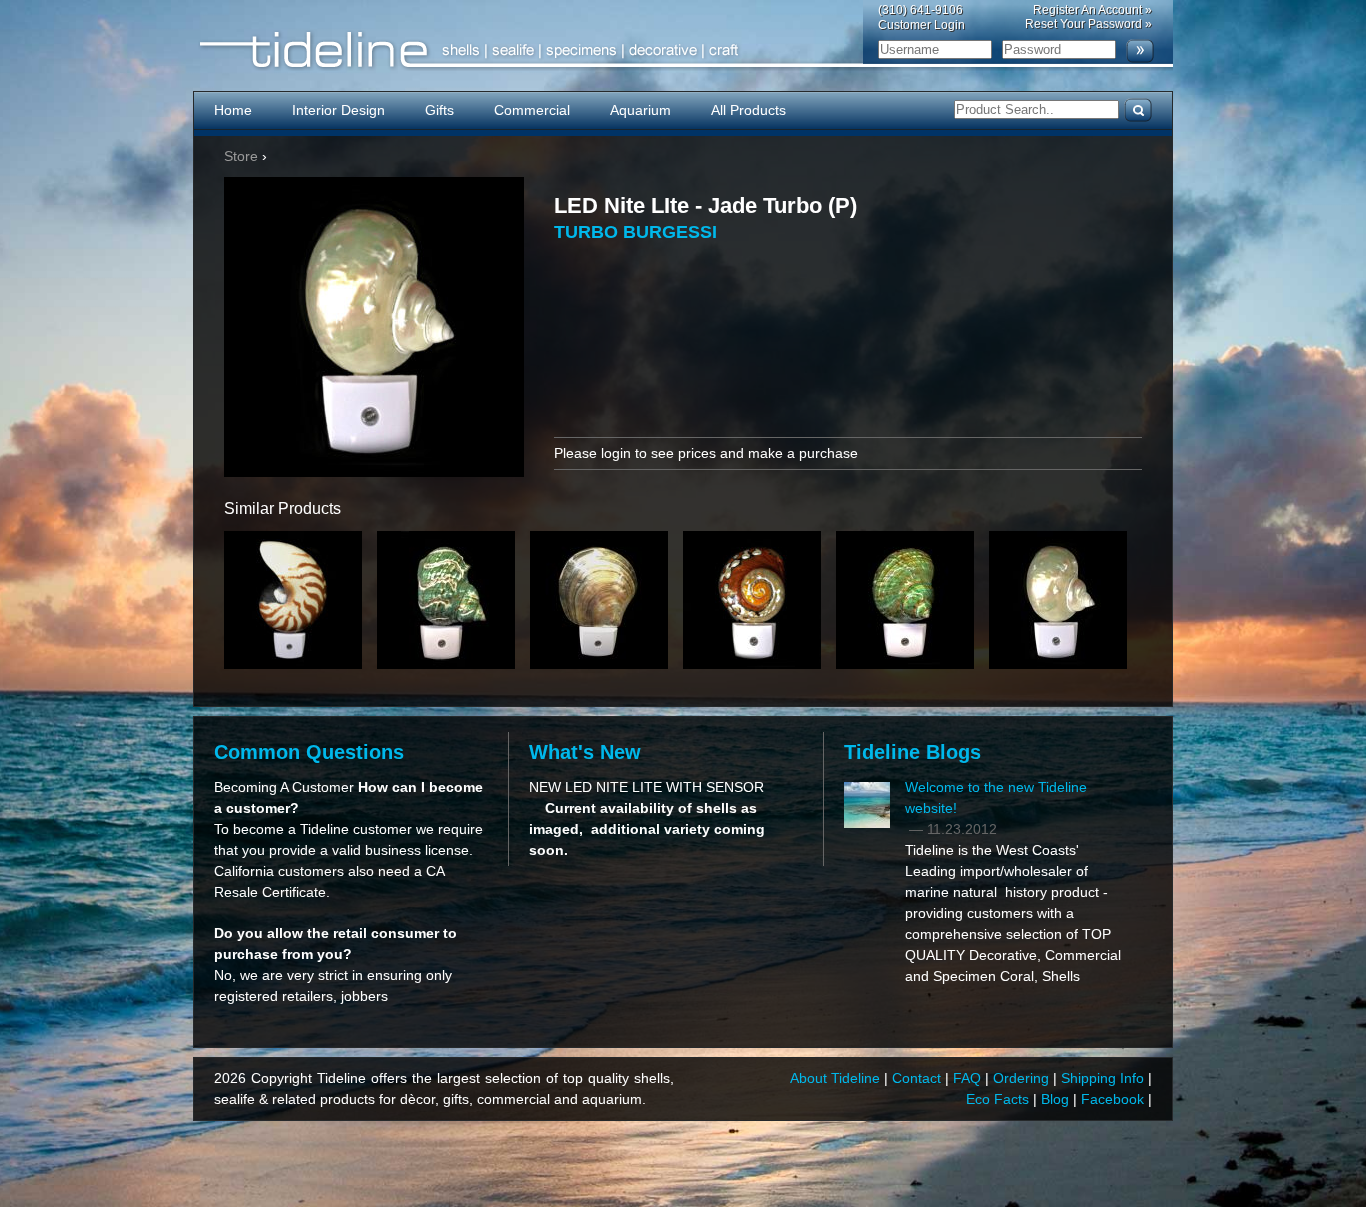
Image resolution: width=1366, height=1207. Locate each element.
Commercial (532, 110)
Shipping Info (1104, 1078)
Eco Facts (999, 1099)
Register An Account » (1092, 10)
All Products (748, 110)
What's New (585, 752)
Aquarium (640, 110)
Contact (918, 1078)
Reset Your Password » (1088, 24)
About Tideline (837, 1078)
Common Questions (309, 752)
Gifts (439, 110)
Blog (1057, 1099)
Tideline (683, 50)
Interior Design (338, 110)
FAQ (969, 1078)
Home (233, 110)
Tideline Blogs (912, 752)
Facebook (1114, 1099)
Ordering (1023, 1078)
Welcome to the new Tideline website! (996, 797)
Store (241, 156)
